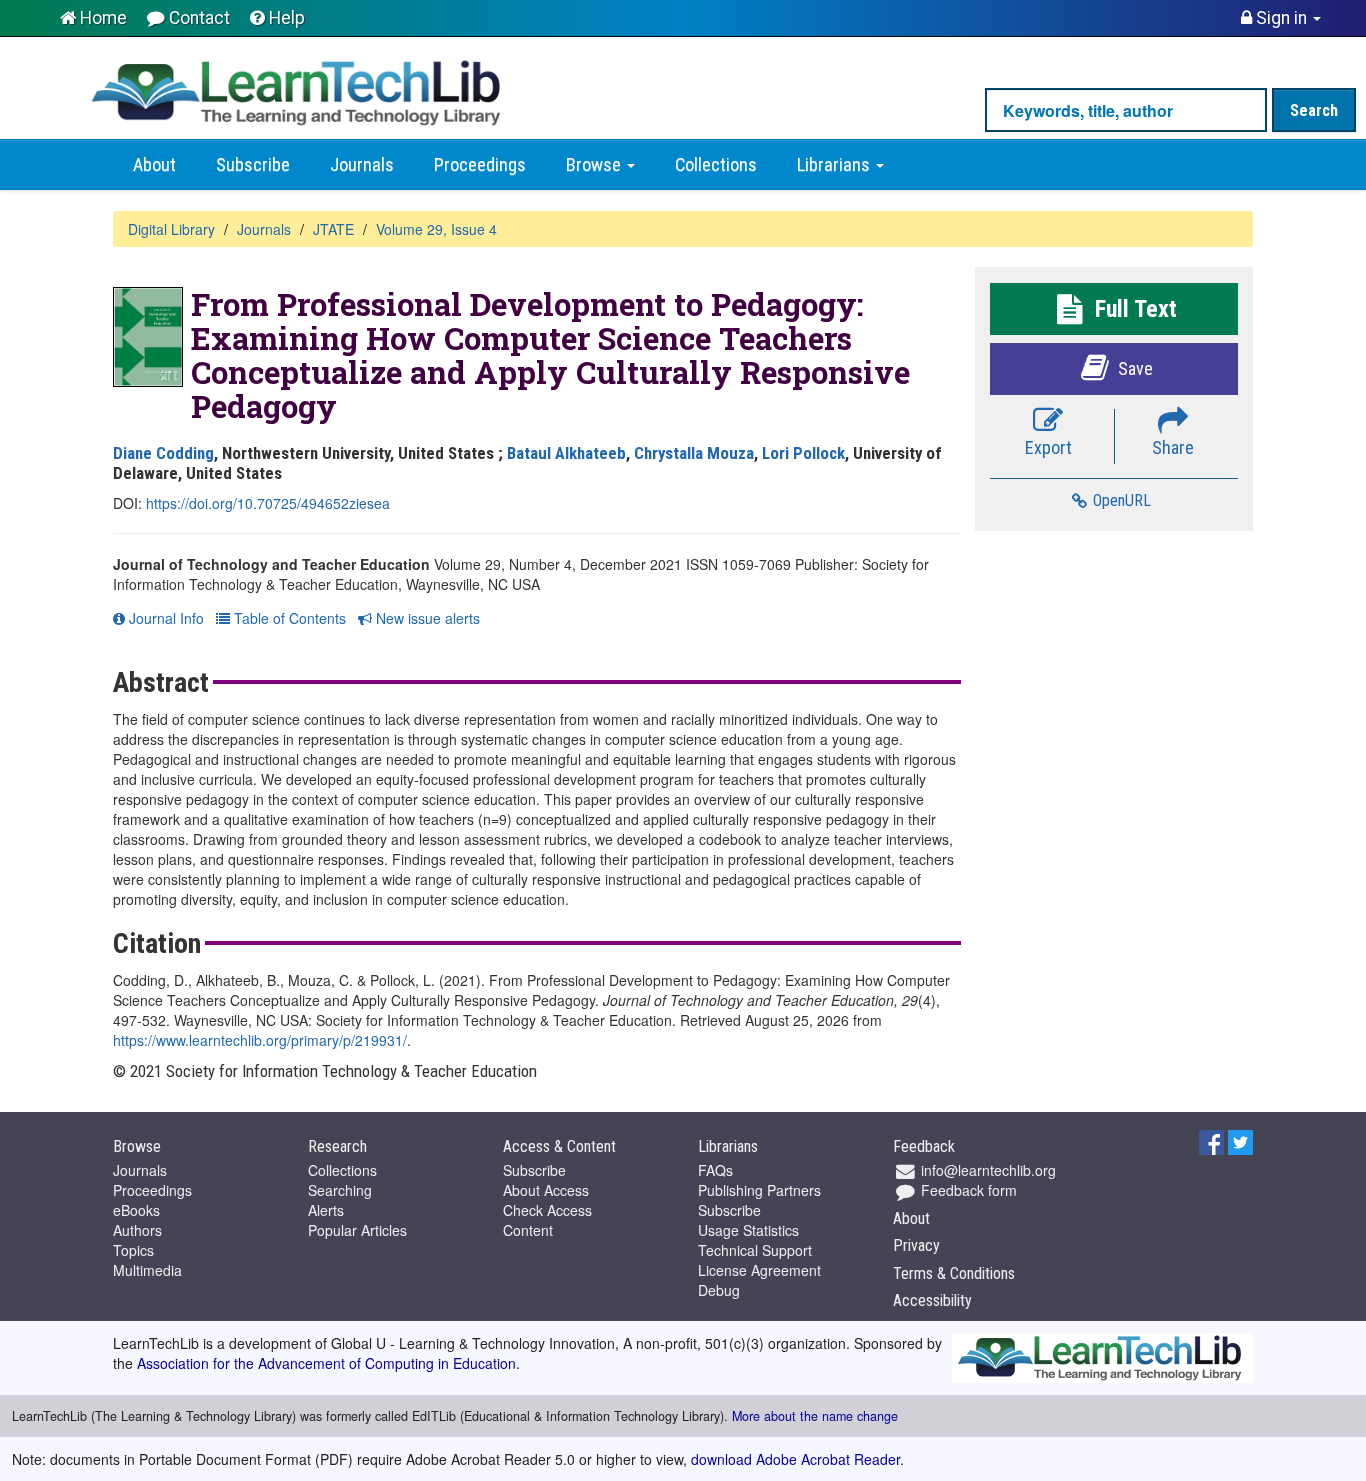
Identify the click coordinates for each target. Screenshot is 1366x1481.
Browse (595, 165)
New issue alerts (426, 618)
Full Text (1133, 309)
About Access (546, 1190)
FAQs (715, 1170)
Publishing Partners (759, 1190)
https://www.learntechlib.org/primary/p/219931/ (260, 1040)
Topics (133, 1250)
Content (528, 1230)
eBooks (136, 1210)
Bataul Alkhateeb (566, 453)
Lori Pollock (803, 453)
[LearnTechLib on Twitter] (1240, 1140)
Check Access (547, 1210)
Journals (362, 165)
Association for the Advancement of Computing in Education (326, 1363)
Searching (340, 1190)
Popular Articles (357, 1230)
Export (1048, 447)
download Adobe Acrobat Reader (795, 1459)
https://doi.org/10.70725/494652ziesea (268, 503)
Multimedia (147, 1270)
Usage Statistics (748, 1230)
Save (1133, 368)
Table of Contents (288, 618)
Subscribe (253, 165)
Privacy (916, 1245)
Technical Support (755, 1250)
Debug (719, 1290)
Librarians (835, 165)
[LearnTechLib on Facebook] (1211, 1140)
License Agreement (759, 1270)
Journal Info (164, 618)
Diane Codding (163, 453)
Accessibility (932, 1300)
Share (1173, 447)
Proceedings (480, 165)
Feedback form (967, 1190)
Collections (716, 165)
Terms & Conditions (954, 1273)
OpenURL (1120, 500)
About (154, 165)
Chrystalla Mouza (694, 453)
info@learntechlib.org (986, 1170)
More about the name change (815, 1416)
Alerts (326, 1210)
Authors (137, 1230)
